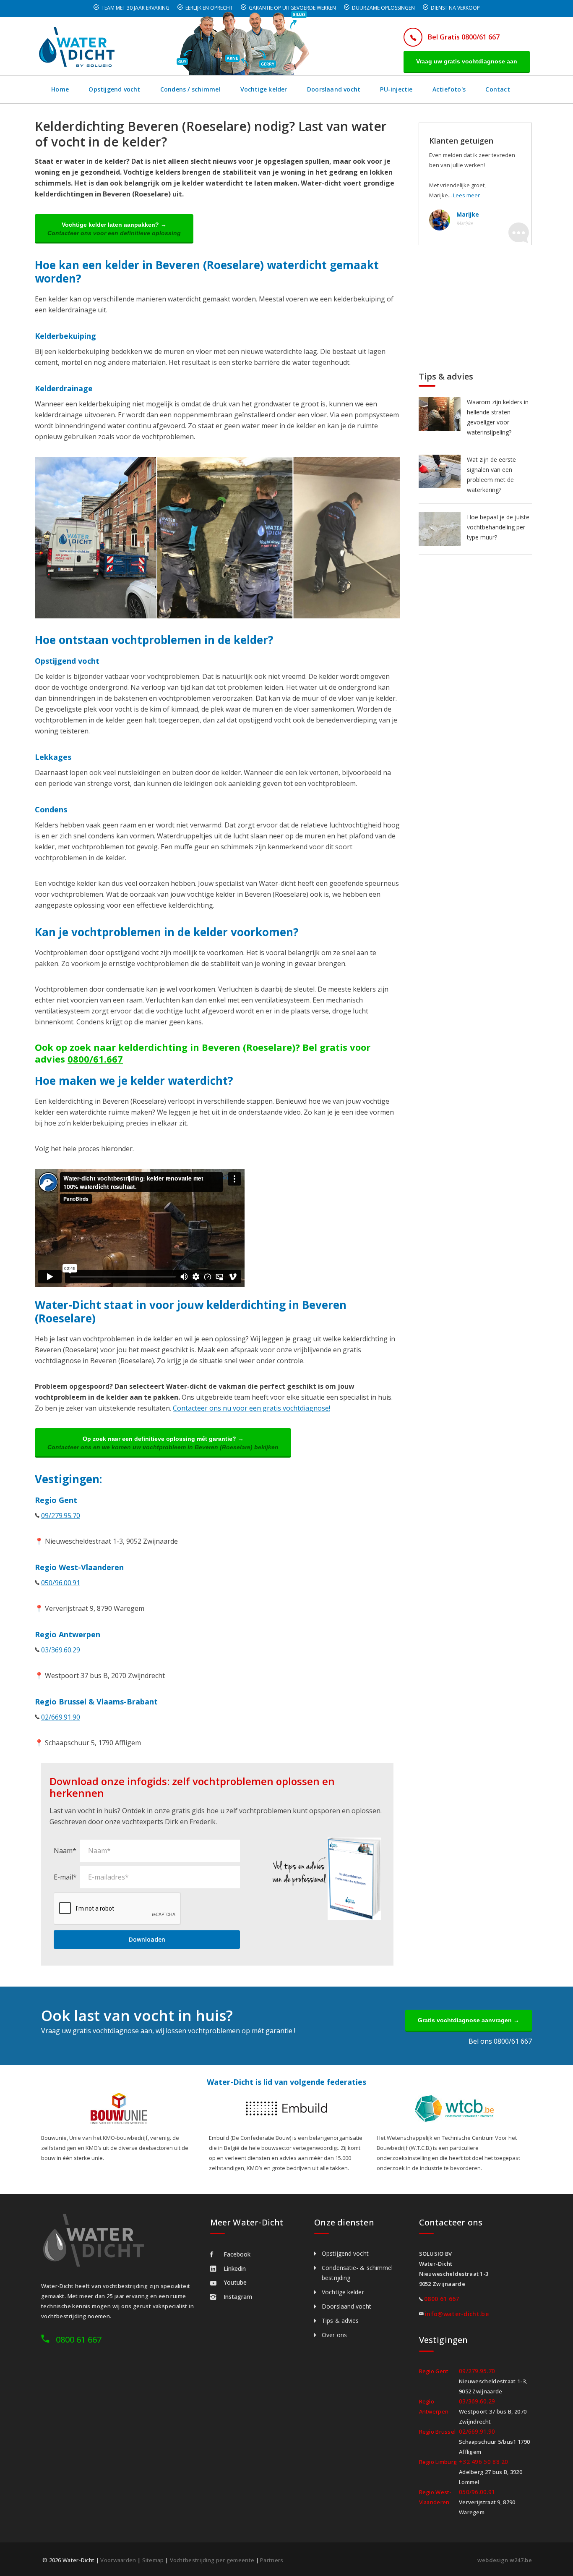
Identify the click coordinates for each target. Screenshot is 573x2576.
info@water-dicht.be (457, 2314)
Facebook (237, 2254)
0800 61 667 (79, 2339)
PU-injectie (396, 89)
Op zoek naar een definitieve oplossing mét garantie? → (163, 1443)
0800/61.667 (95, 1059)
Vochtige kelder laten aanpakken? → (114, 229)
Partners (272, 2560)
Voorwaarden (118, 2560)
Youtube (235, 2282)
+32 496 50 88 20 (484, 2462)
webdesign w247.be (505, 2560)
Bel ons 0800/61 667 (500, 2041)
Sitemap (153, 2560)
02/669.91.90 (61, 1717)
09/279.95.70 (61, 1516)
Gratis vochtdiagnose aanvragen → (469, 2020)
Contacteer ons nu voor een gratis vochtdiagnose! (251, 1408)
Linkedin (235, 2268)
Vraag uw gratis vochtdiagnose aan (467, 61)
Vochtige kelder (264, 89)
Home (60, 89)
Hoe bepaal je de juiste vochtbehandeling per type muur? (498, 527)
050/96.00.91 (61, 1583)
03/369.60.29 (61, 1650)
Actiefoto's (449, 89)
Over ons (334, 2335)
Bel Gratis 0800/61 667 (464, 37)
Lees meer (466, 195)
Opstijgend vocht (114, 89)
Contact (497, 89)
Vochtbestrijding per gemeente (212, 2560)
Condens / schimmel (190, 89)
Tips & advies (340, 2321)
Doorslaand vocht (334, 89)
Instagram (238, 2297)
